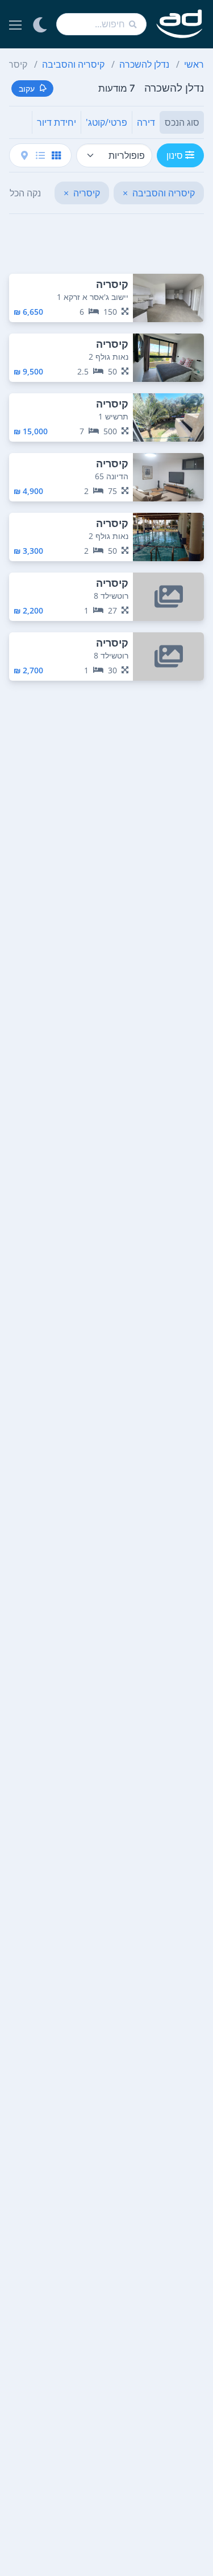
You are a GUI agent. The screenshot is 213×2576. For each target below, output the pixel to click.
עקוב (27, 89)
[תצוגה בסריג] (56, 155)
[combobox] (101, 24)
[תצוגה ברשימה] (40, 155)
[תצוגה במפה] (24, 155)
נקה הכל (25, 193)
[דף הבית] (180, 24)
